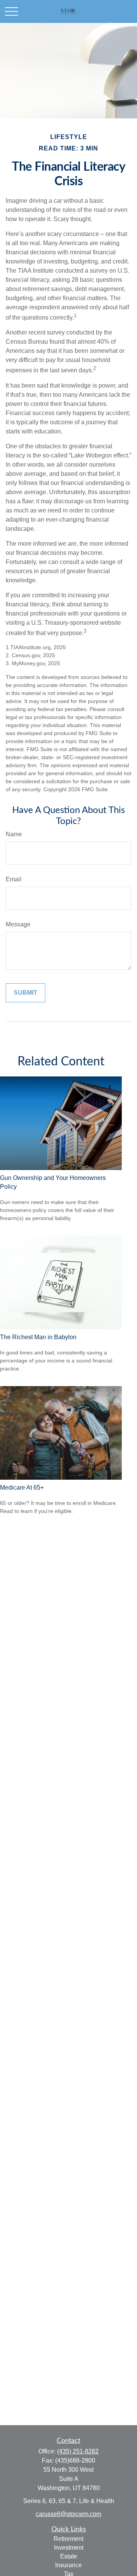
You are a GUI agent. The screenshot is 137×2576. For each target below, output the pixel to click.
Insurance (68, 2565)
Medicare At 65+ (22, 1488)
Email (14, 879)
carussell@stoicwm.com (68, 2514)
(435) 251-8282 (78, 2451)
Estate (69, 2556)
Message (18, 924)
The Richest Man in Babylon (38, 1337)
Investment (69, 2548)
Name (14, 834)
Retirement (68, 2539)
